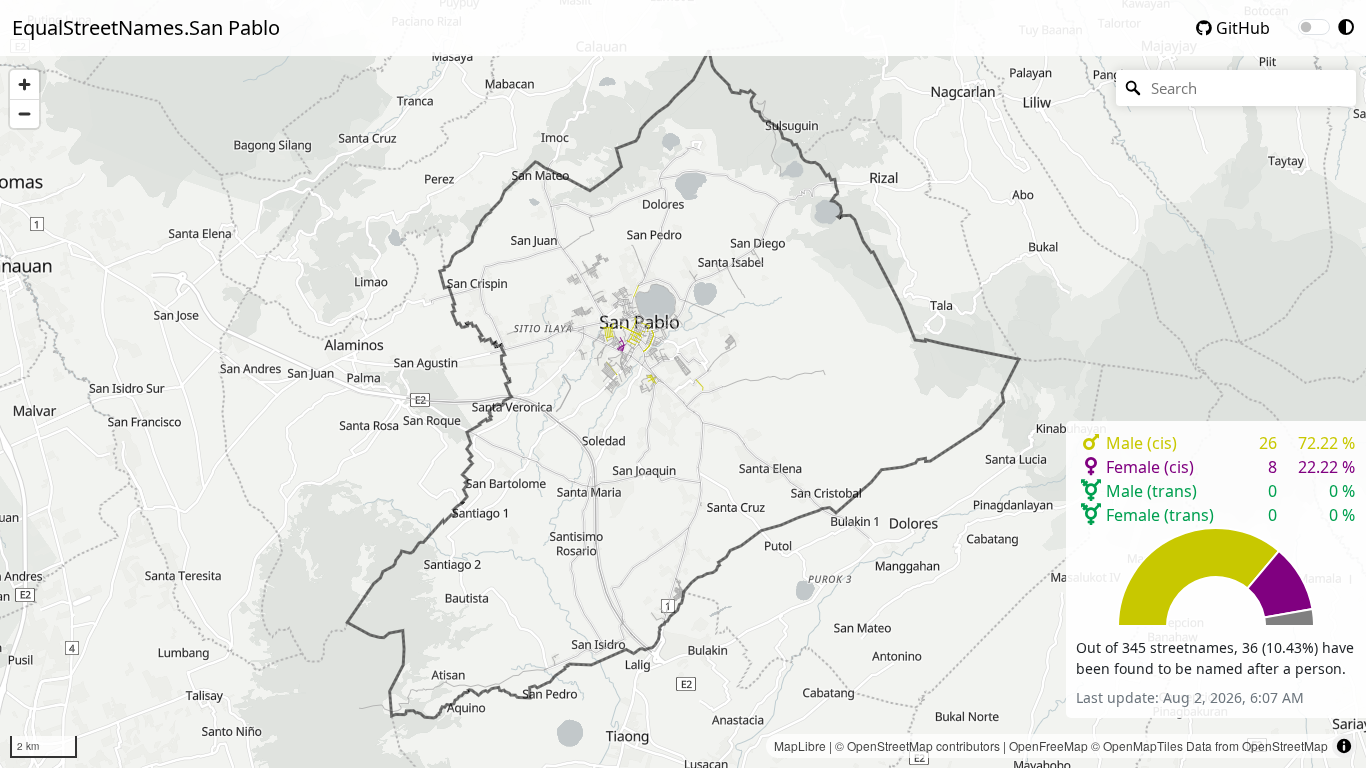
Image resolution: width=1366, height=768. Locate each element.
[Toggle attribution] (1344, 746)
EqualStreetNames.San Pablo (146, 27)
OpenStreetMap (890, 745)
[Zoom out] (24, 113)
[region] (683, 384)
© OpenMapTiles (1137, 745)
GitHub (1241, 28)
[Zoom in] (24, 84)
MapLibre (800, 745)
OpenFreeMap (1048, 745)
